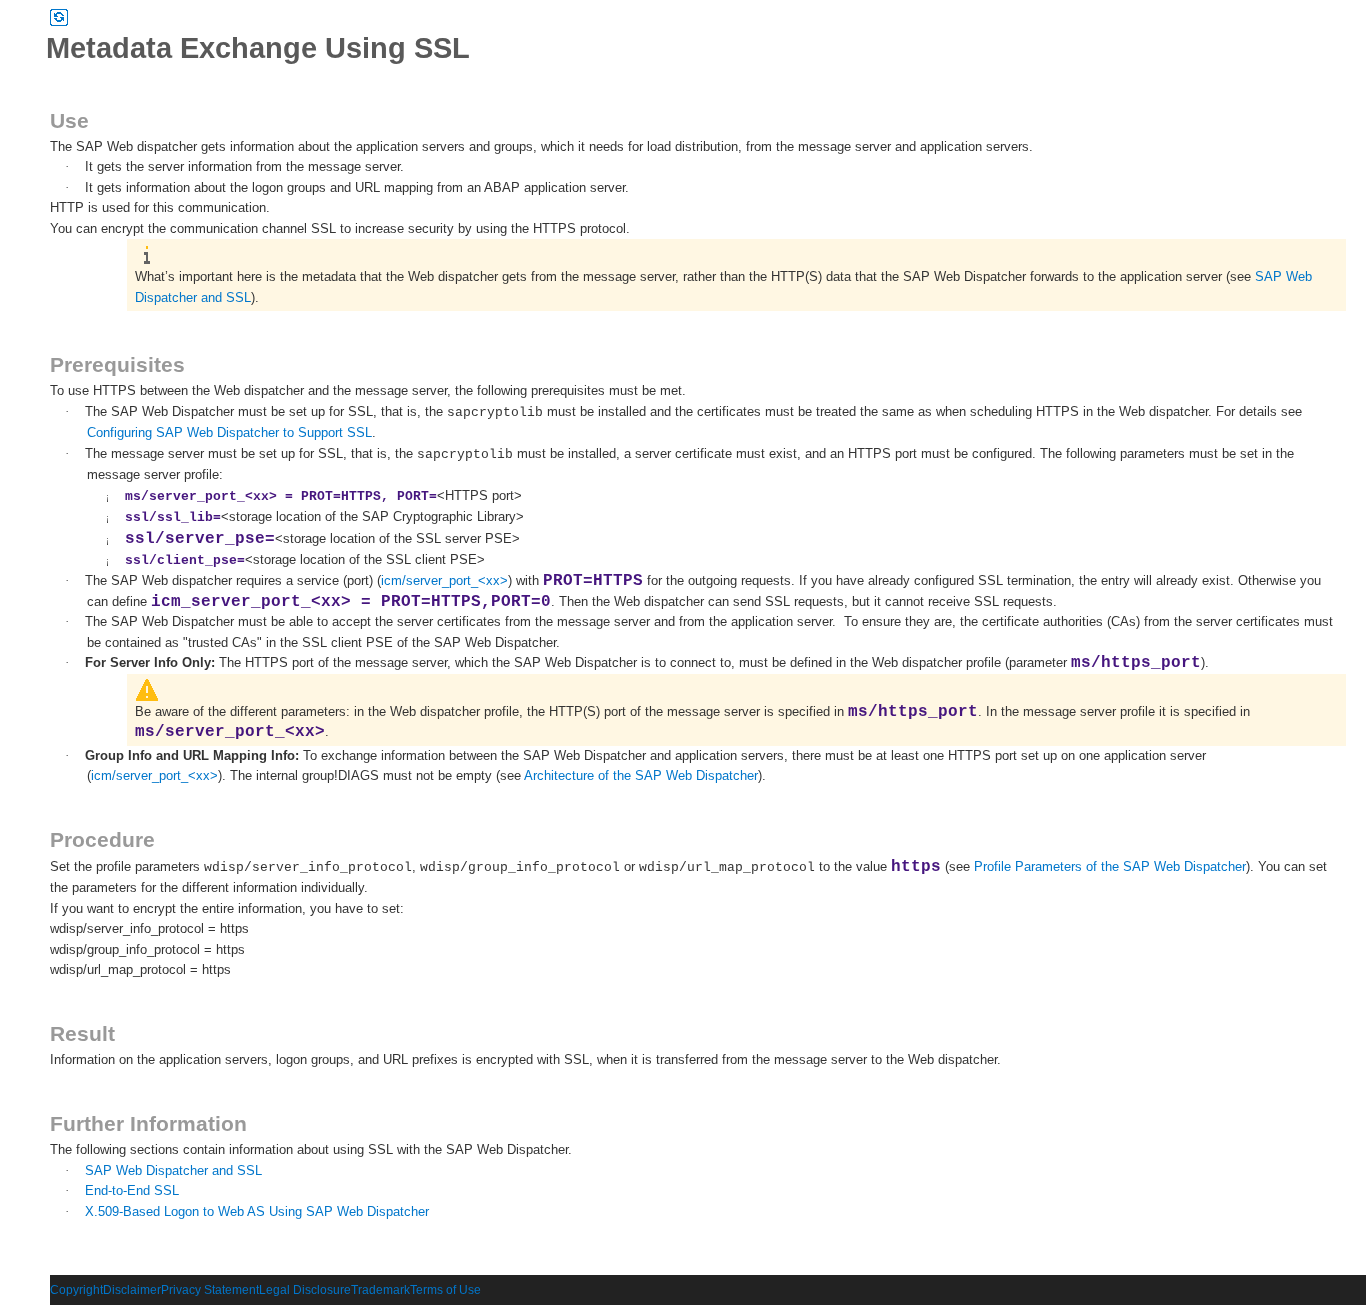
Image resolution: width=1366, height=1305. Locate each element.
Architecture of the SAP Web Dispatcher (641, 775)
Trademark (380, 1290)
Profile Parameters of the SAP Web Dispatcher (1110, 866)
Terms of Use (445, 1290)
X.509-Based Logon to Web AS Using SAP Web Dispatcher (257, 1211)
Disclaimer (132, 1290)
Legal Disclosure (305, 1290)
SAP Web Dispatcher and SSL (173, 1170)
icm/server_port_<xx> (444, 580)
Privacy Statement (210, 1290)
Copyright (76, 1290)
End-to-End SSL (132, 1190)
